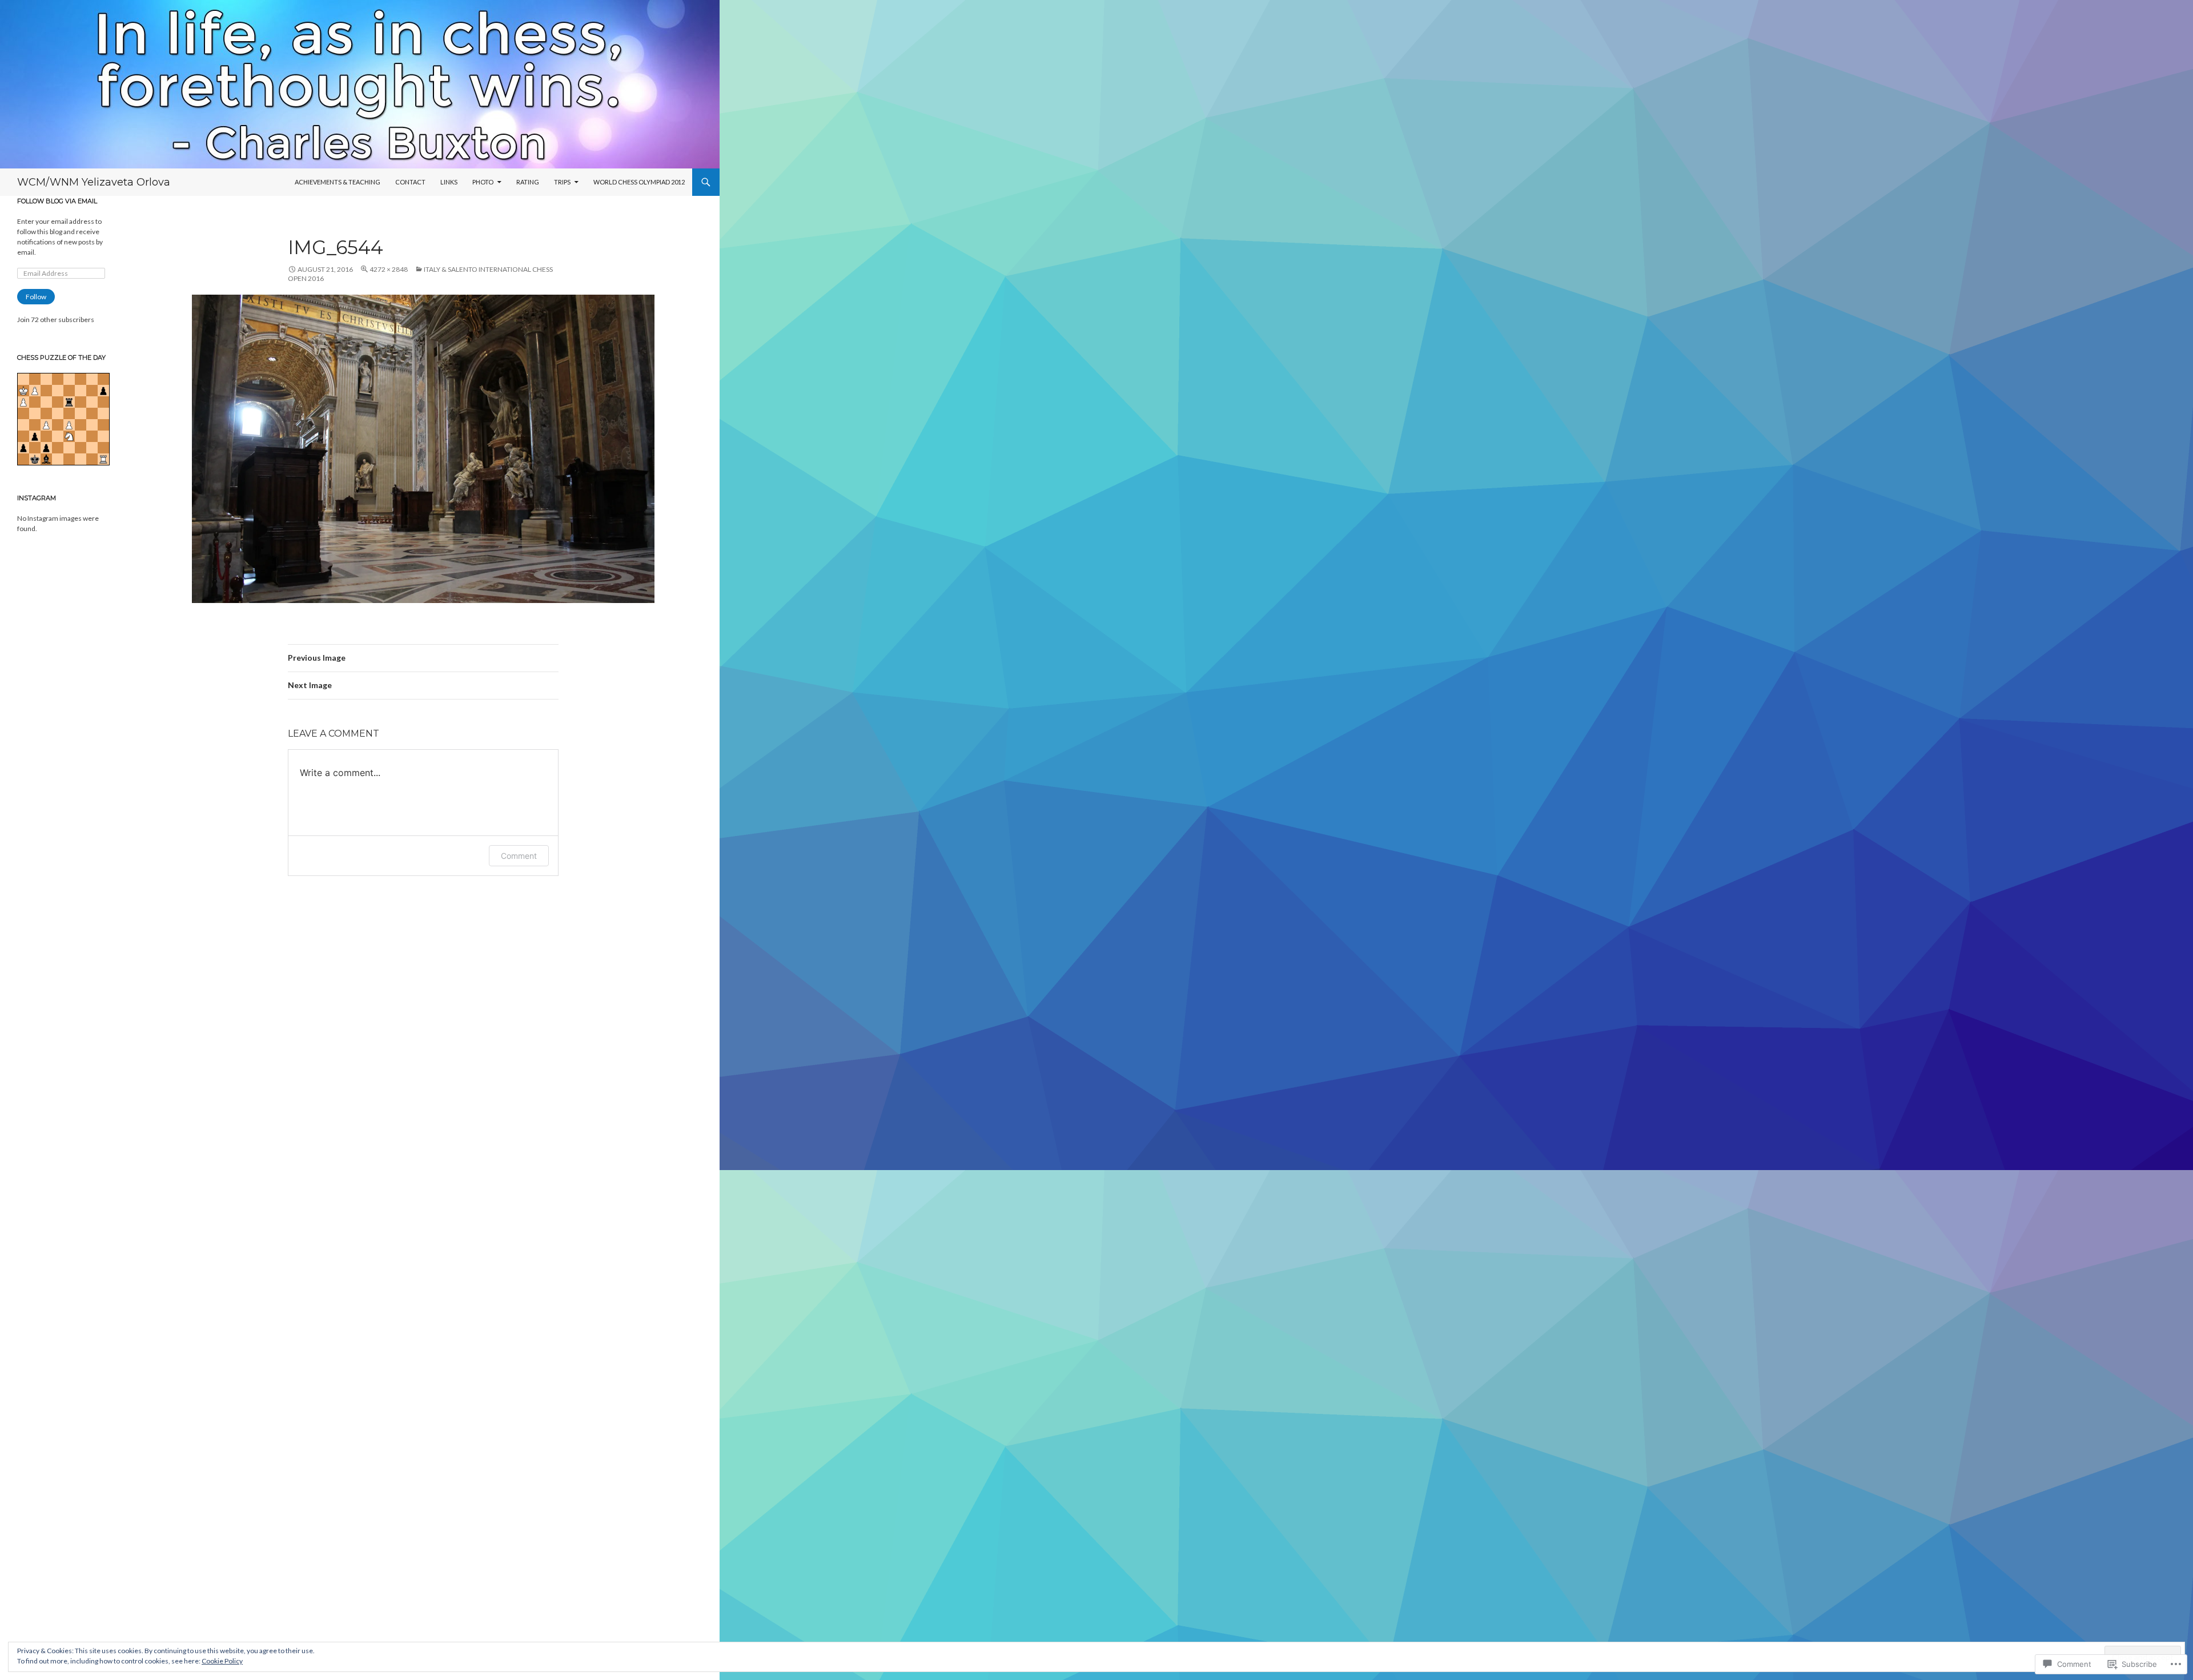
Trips (562, 182)
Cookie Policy (222, 1661)
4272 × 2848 (389, 269)
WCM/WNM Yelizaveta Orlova (94, 182)
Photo (483, 182)
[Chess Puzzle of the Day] (63, 418)
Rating (528, 182)
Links (449, 182)
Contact (410, 182)
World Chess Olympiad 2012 (639, 182)
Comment (519, 856)
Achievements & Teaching (338, 182)
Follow (36, 297)
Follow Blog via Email (57, 201)
